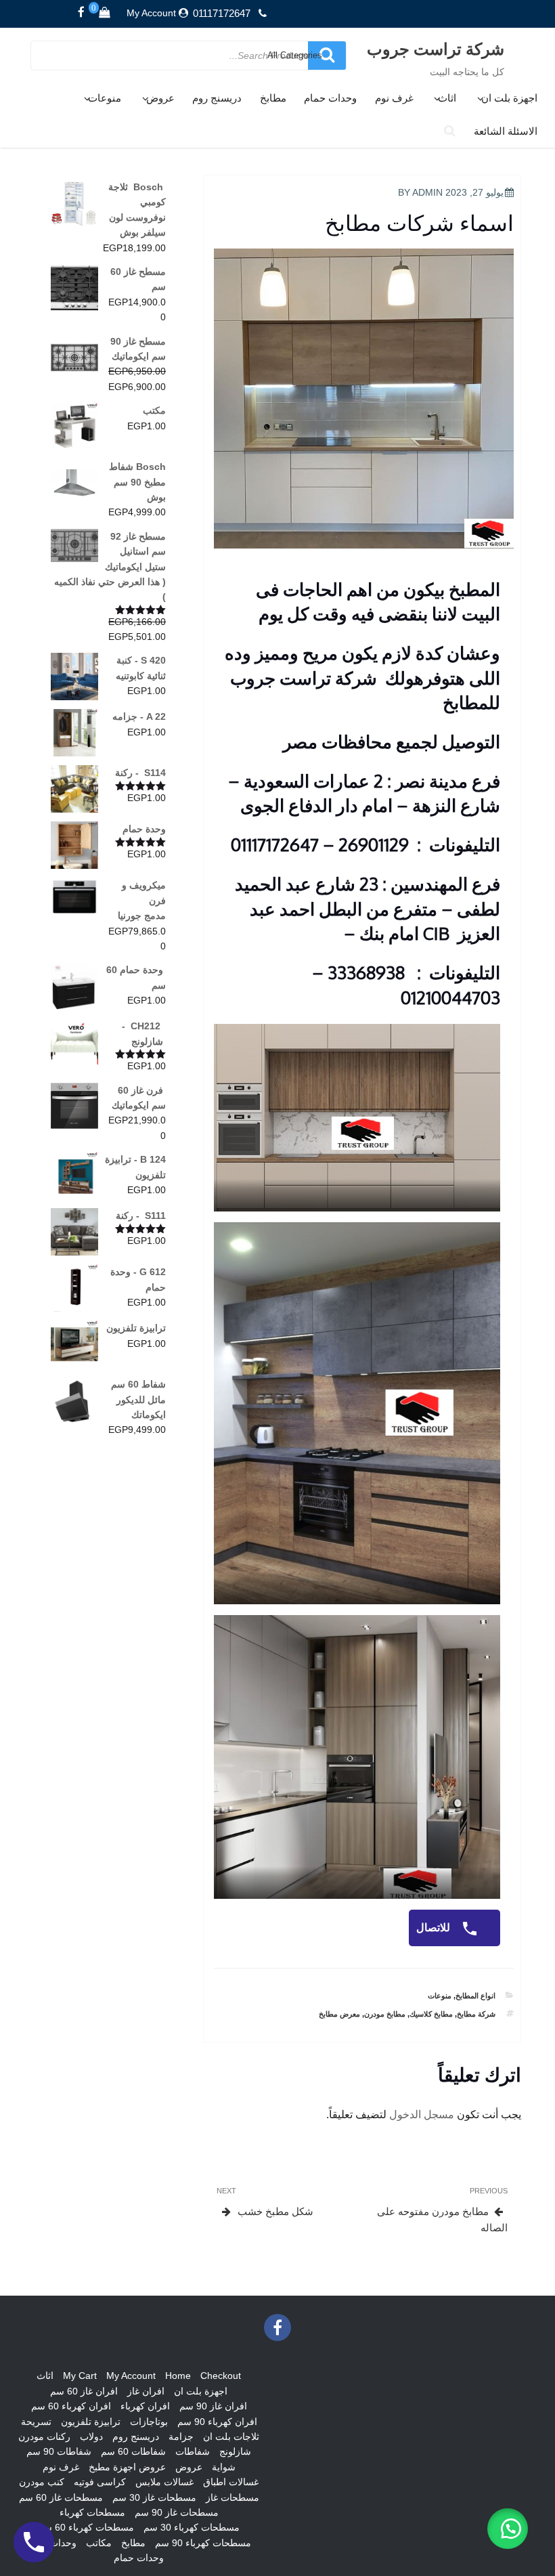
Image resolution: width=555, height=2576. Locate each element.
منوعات (105, 98)
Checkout (221, 2376)
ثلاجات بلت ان (231, 2437)
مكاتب (99, 2543)
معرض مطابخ (339, 2014)
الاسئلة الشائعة (506, 131)
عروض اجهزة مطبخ (127, 2467)
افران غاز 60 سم (84, 2391)
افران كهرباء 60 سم (71, 2406)
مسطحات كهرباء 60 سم (86, 2527)
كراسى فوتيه (100, 2482)
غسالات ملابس (164, 2482)
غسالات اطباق (231, 2482)
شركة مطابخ (476, 2014)
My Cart (80, 2376)
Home (178, 2376)
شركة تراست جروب (436, 48)
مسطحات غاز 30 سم (154, 2497)
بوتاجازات (149, 2422)
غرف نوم (394, 98)
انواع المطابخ (475, 1996)
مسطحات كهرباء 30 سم (192, 2527)
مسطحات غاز (232, 2497)
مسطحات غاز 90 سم (177, 2512)
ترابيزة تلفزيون (91, 2422)
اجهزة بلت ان (509, 98)
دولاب (91, 2437)
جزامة (181, 2437)
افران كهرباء (145, 2406)
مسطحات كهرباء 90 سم (203, 2543)
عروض (160, 98)
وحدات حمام (330, 98)
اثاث (447, 98)
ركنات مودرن (44, 2437)
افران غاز (146, 2391)
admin (427, 192)
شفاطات (193, 2451)
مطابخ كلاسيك (431, 2014)
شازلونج (235, 2451)
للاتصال (435, 1928)
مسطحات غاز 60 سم (61, 2497)
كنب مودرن (42, 2482)
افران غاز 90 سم (213, 2406)
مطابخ (273, 98)
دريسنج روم (217, 98)
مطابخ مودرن (385, 2014)
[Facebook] (81, 13)
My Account (151, 13)
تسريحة (36, 2422)
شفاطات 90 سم (59, 2451)
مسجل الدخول (422, 2115)
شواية (224, 2467)
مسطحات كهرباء (92, 2512)
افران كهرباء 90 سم (217, 2422)
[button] (508, 2529)
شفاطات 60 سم (133, 2451)
